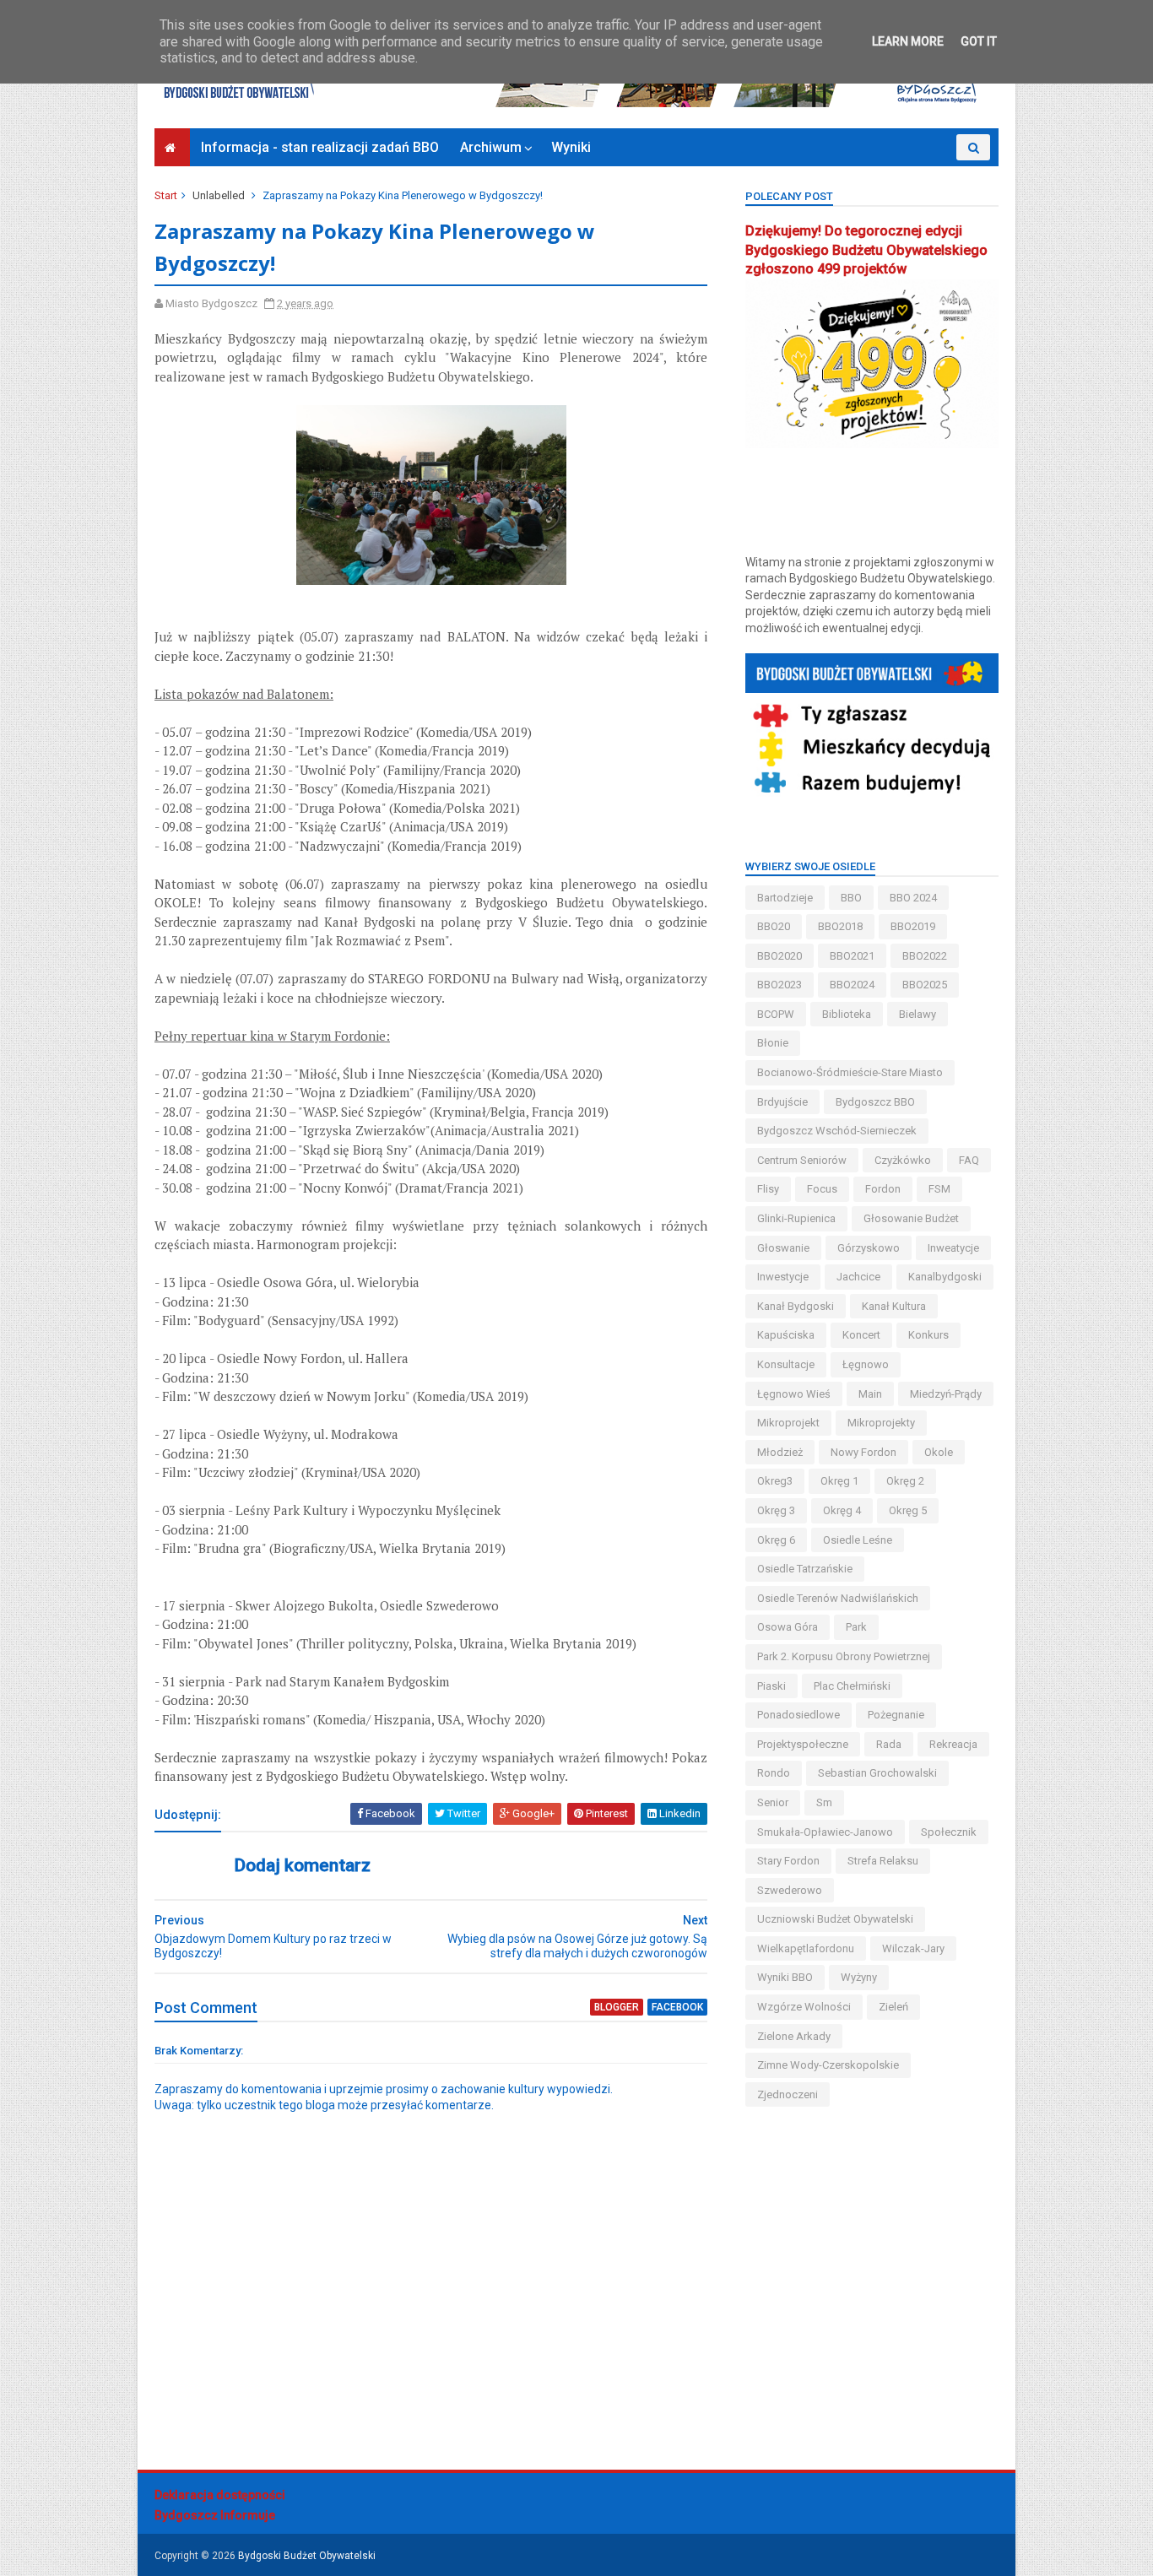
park (856, 1627)
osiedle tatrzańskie (805, 1569)
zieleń (893, 2007)
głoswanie (783, 1248)
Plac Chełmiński (852, 1686)
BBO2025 (925, 985)
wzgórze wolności (804, 2007)
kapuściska (786, 1335)
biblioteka (847, 1014)
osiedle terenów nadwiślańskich (838, 1598)
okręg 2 (905, 1481)
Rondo (774, 1773)
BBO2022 (925, 956)
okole (939, 1452)
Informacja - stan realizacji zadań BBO (320, 147)
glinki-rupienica (796, 1218)
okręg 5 (908, 1510)
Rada (889, 1744)
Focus (822, 1189)
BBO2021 (852, 956)
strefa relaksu (883, 1861)
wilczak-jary (913, 1948)
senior (773, 1802)
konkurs (928, 1335)
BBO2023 (779, 985)
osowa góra (788, 1627)
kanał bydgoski (796, 1306)
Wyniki (571, 147)
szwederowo (790, 1890)
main (870, 1394)
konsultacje (786, 1364)
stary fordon (788, 1861)
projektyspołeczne (803, 1744)
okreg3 (775, 1481)
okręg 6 (776, 1540)
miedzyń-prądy (946, 1394)
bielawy (918, 1014)
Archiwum (491, 147)
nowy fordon (863, 1452)
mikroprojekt (788, 1423)
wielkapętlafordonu (806, 1948)
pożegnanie (896, 1715)
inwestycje (783, 1277)
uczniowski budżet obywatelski (835, 1919)
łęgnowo (866, 1364)
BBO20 (774, 926)
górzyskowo (869, 1248)
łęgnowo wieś (794, 1394)
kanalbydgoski (945, 1277)
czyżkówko (903, 1160)
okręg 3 (776, 1510)
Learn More (908, 41)
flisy (768, 1189)
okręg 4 (842, 1510)
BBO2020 (779, 956)
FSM (939, 1189)
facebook (677, 2007)
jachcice (858, 1277)
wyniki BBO (785, 1977)
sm (824, 1802)
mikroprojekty (881, 1423)
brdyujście (782, 1102)
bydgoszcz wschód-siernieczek (837, 1131)
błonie (773, 1043)
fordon (883, 1189)
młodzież (780, 1452)
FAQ (969, 1160)
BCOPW (776, 1014)
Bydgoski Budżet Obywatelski (307, 2556)
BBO (851, 898)
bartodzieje (785, 898)
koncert (861, 1335)
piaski (771, 1686)
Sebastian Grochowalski (877, 1773)
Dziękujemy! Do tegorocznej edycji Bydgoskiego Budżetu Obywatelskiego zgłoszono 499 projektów (866, 250)
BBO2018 (840, 926)
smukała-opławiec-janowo (825, 1832)
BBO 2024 (913, 898)
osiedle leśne (858, 1540)
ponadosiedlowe (798, 1715)
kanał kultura (894, 1306)
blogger (617, 2007)
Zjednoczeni (788, 2094)
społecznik (949, 1832)
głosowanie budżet (911, 1218)
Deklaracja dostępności (220, 2495)
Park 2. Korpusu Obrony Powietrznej (844, 1656)
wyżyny (859, 1977)
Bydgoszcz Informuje (215, 2515)
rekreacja (953, 1744)
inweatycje (953, 1248)
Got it (979, 41)
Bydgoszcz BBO (875, 1102)
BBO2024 (852, 985)
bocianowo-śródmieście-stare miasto (850, 1072)
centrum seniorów (802, 1160)
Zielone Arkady (794, 2036)
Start (166, 195)
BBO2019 (913, 926)
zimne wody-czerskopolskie (828, 2065)
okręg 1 (839, 1481)
